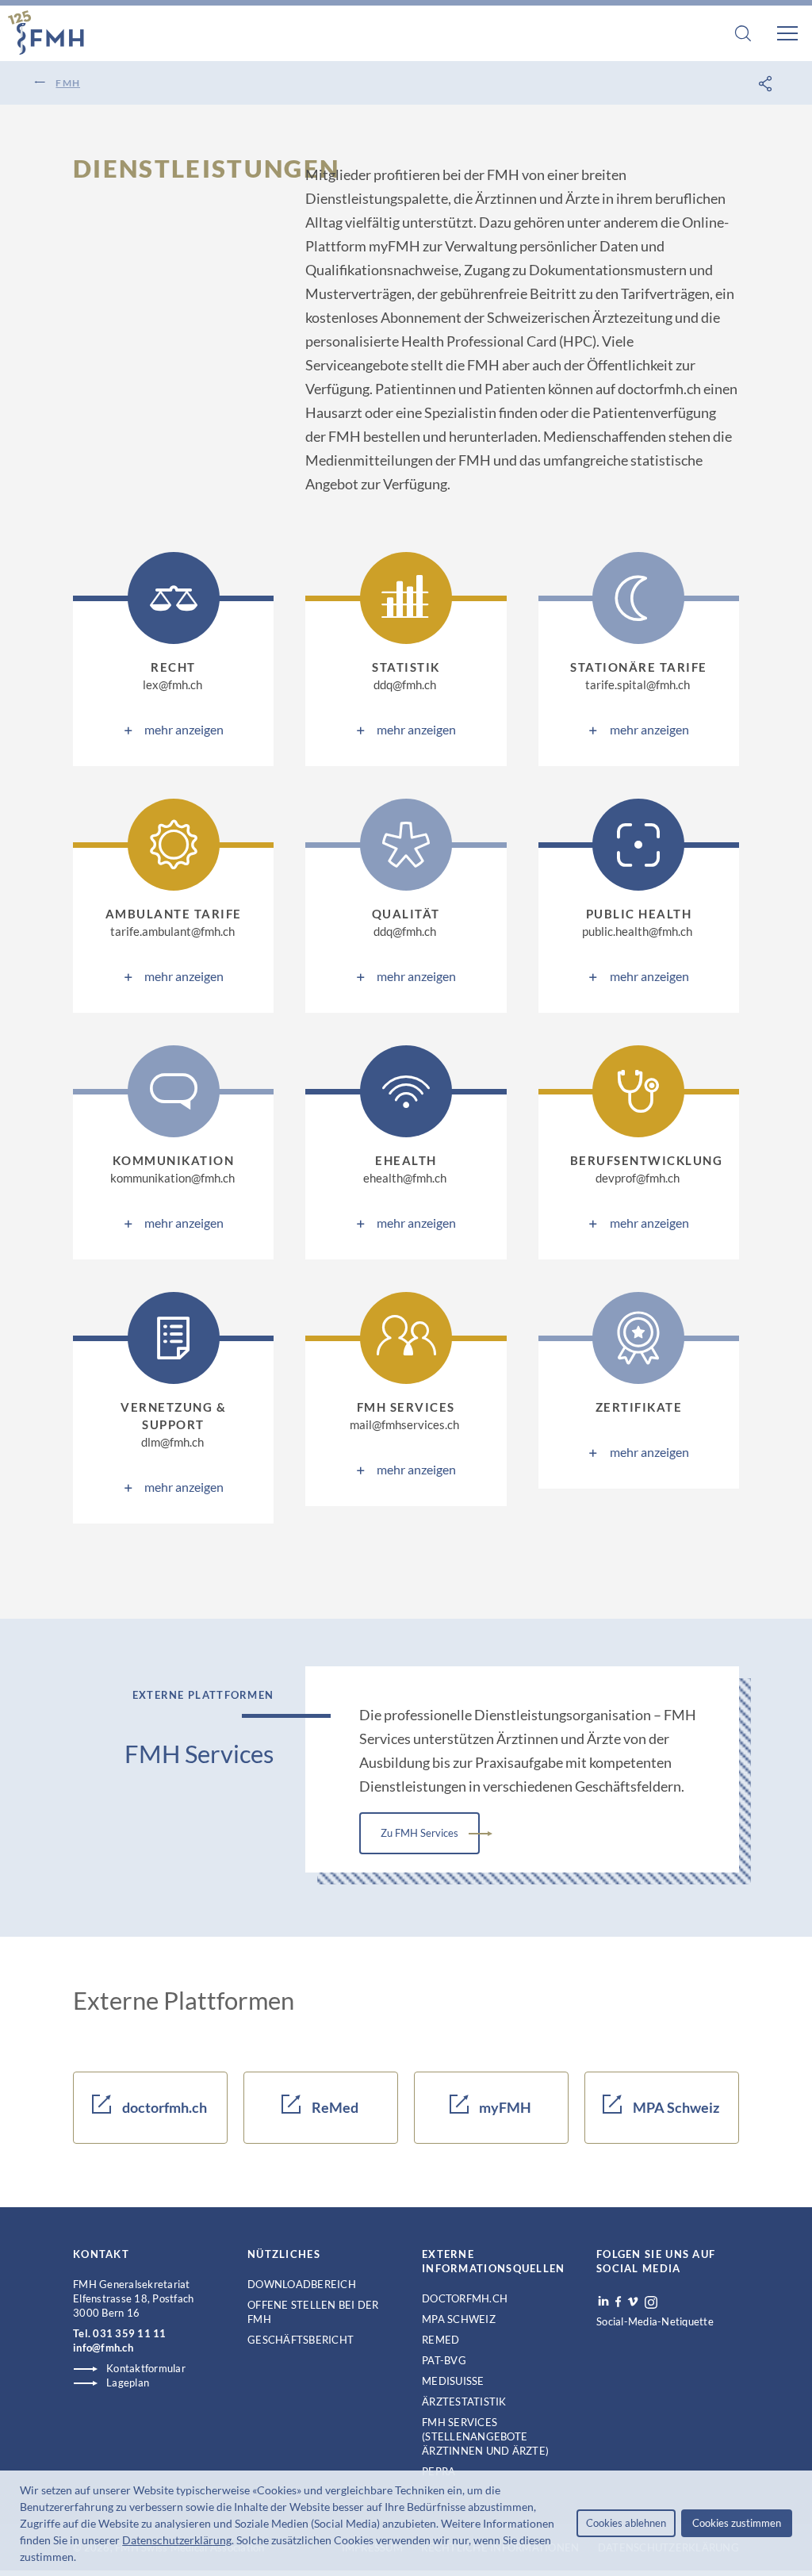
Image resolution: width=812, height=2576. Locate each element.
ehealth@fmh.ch (405, 1178)
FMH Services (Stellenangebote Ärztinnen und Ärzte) (485, 2436)
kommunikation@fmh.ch (172, 1178)
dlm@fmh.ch (172, 1442)
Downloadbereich (302, 2284)
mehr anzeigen (184, 729)
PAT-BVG (444, 2360)
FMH (68, 83)
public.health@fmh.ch (637, 931)
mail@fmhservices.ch (404, 1424)
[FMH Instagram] (652, 2302)
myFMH (504, 2107)
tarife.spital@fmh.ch (638, 684)
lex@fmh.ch (172, 684)
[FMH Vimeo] (633, 2302)
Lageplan (128, 2382)
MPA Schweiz (675, 2107)
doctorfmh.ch (163, 2107)
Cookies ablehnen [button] (626, 2523)
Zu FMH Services (419, 1833)
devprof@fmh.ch (638, 1178)
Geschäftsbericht (301, 2340)
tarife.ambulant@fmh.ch (172, 931)
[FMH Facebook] (618, 2302)
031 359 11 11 (129, 2333)
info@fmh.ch (103, 2348)
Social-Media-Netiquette (655, 2321)
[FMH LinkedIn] (603, 2302)
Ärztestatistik (464, 2402)
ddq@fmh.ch (405, 684)
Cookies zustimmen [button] (737, 2523)
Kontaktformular (146, 2368)
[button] (81, 2559)
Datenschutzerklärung (177, 2540)
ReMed (334, 2107)
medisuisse (453, 2381)
